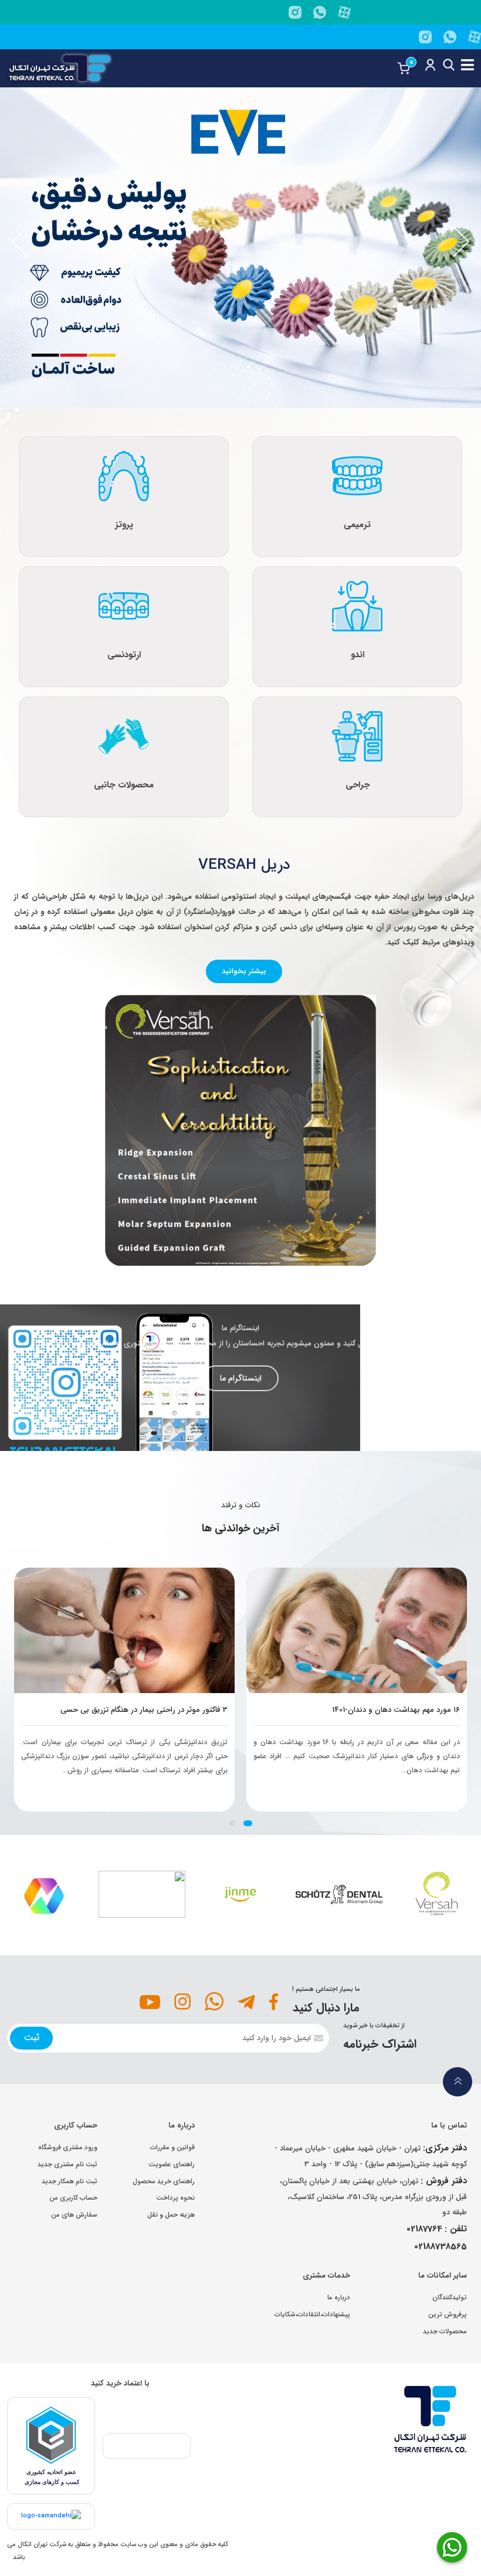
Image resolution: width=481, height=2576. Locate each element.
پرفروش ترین (448, 2315)
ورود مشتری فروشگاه (68, 2147)
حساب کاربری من (73, 2198)
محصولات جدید (445, 2332)
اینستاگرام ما (241, 1378)
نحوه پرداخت (175, 2198)
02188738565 (441, 2247)
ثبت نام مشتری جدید (67, 2164)
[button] (248, 1823)
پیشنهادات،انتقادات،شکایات (312, 2315)
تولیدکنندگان (450, 2298)
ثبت (32, 2038)
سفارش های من (74, 2215)
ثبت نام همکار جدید (70, 2181)
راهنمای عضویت (172, 2164)
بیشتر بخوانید (244, 971)
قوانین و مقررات (172, 2147)
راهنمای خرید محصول (164, 2181)
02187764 (424, 2229)
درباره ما (339, 2298)
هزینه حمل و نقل (171, 2215)
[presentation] (20, 242)
